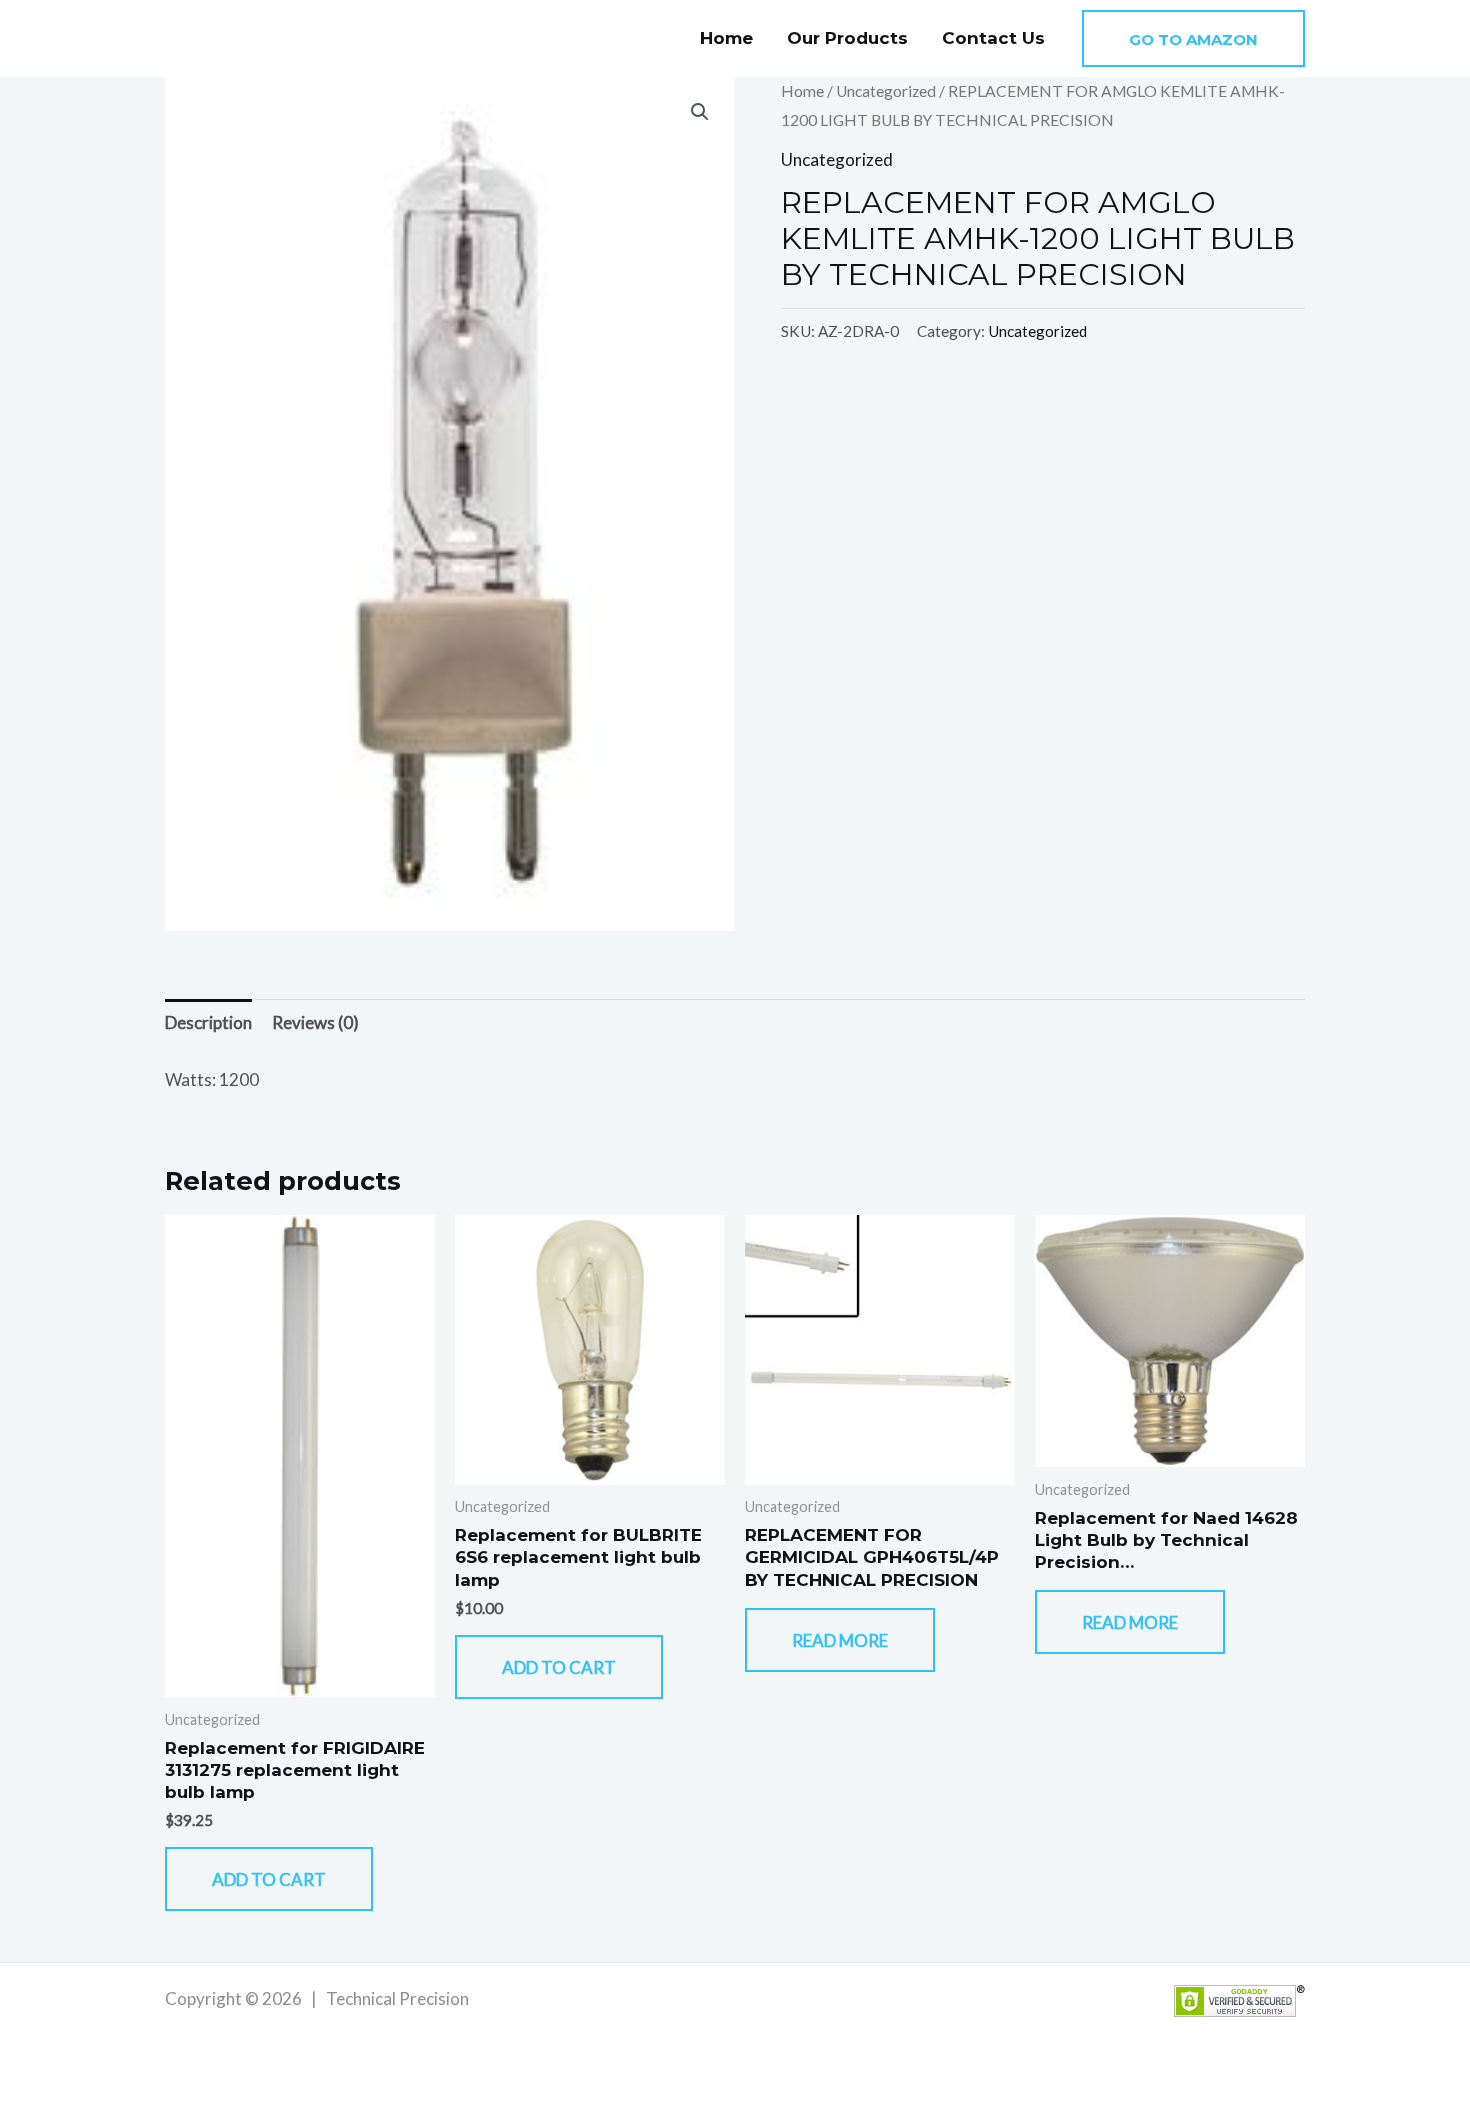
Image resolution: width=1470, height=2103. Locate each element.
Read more (840, 1640)
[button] (1193, 38)
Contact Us (993, 38)
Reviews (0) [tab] (315, 1022)
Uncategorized (886, 91)
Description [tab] (208, 1022)
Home (726, 38)
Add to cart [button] (269, 1879)
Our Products (847, 38)
